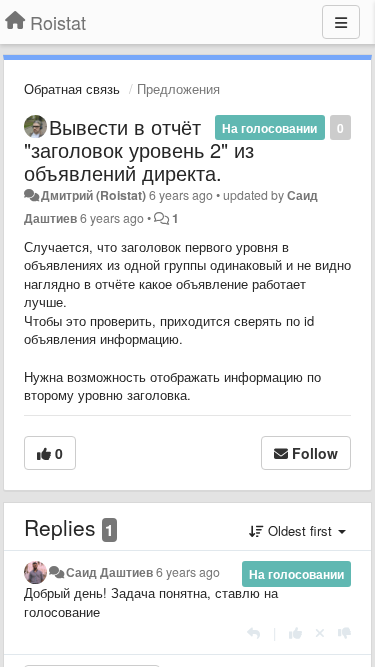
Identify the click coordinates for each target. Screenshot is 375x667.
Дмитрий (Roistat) (93, 195)
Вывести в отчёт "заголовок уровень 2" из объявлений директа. (139, 149)
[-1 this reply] (344, 632)
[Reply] (253, 632)
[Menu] (341, 22)
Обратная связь (72, 88)
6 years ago (188, 572)
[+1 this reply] (295, 632)
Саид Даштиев (109, 572)
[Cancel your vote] (320, 632)
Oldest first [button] (300, 530)
